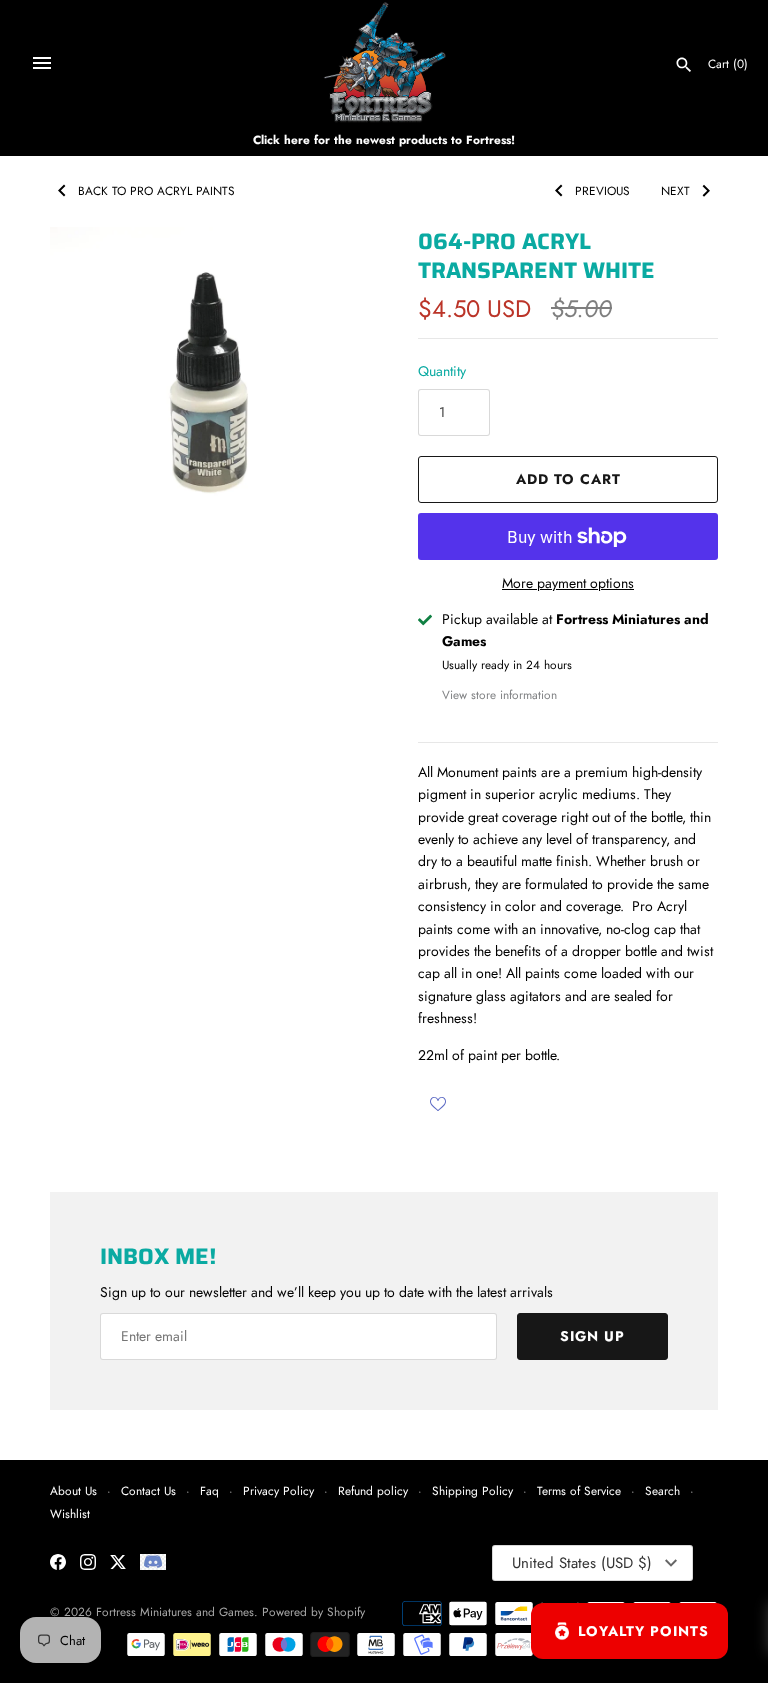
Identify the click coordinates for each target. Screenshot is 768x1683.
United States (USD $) (582, 1563)
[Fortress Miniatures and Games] (384, 62)
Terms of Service (579, 1490)
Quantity (442, 371)
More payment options (568, 583)
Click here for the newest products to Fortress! (384, 139)
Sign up (592, 1336)
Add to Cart (568, 479)
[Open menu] (42, 63)
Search (662, 1490)
